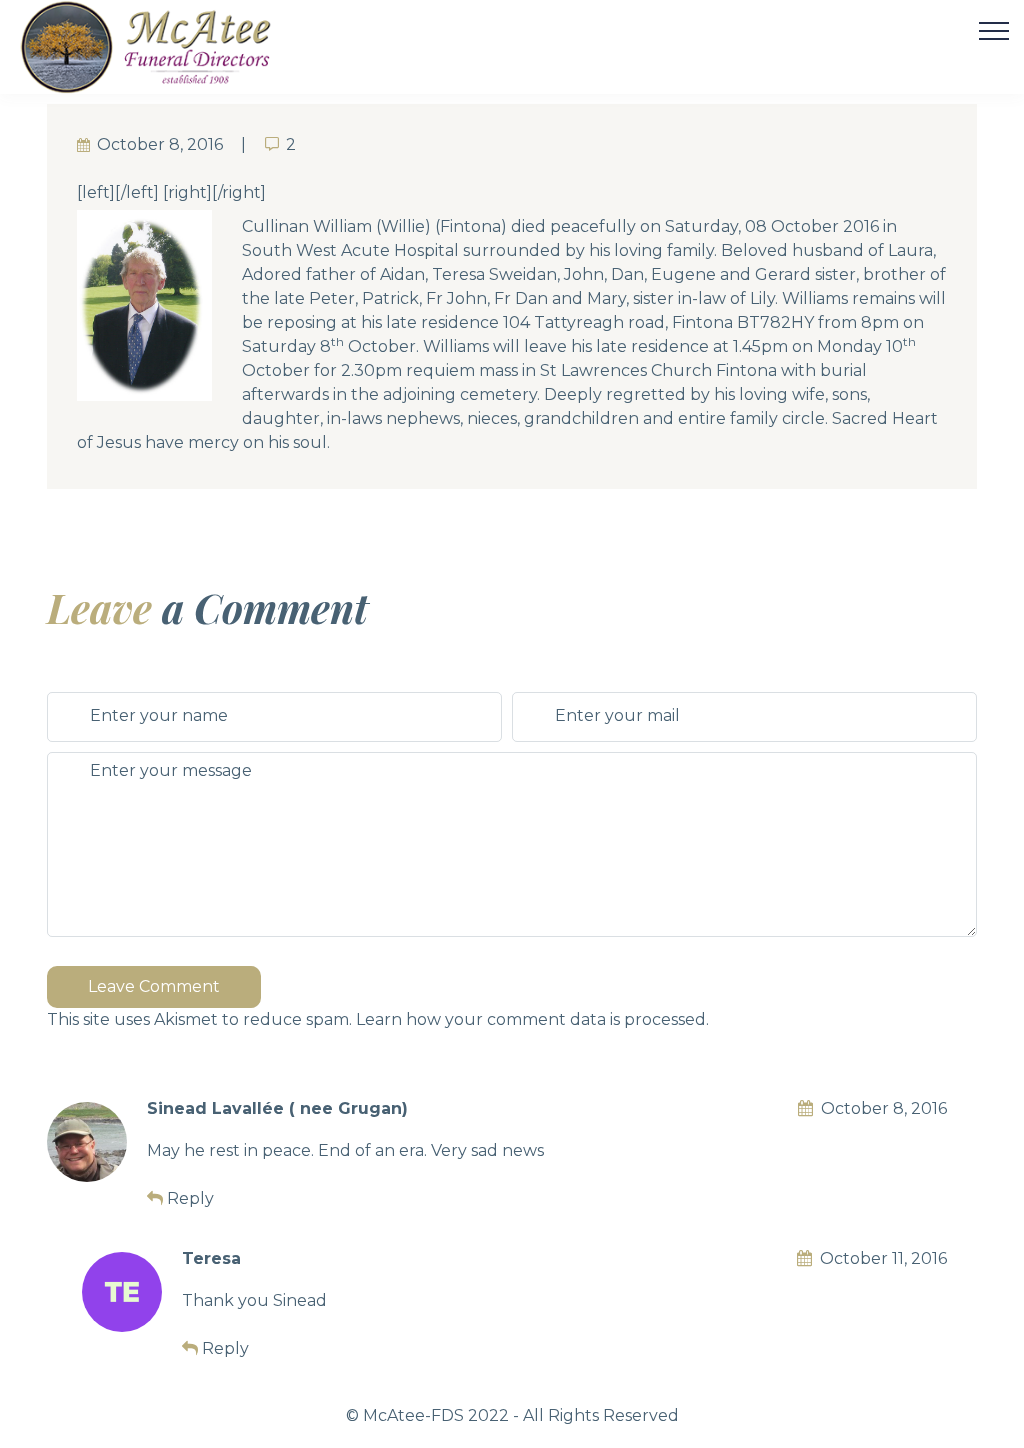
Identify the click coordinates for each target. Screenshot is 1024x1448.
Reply (190, 1198)
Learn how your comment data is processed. (532, 1019)
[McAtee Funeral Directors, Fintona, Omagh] (170, 47)
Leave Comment (154, 986)
